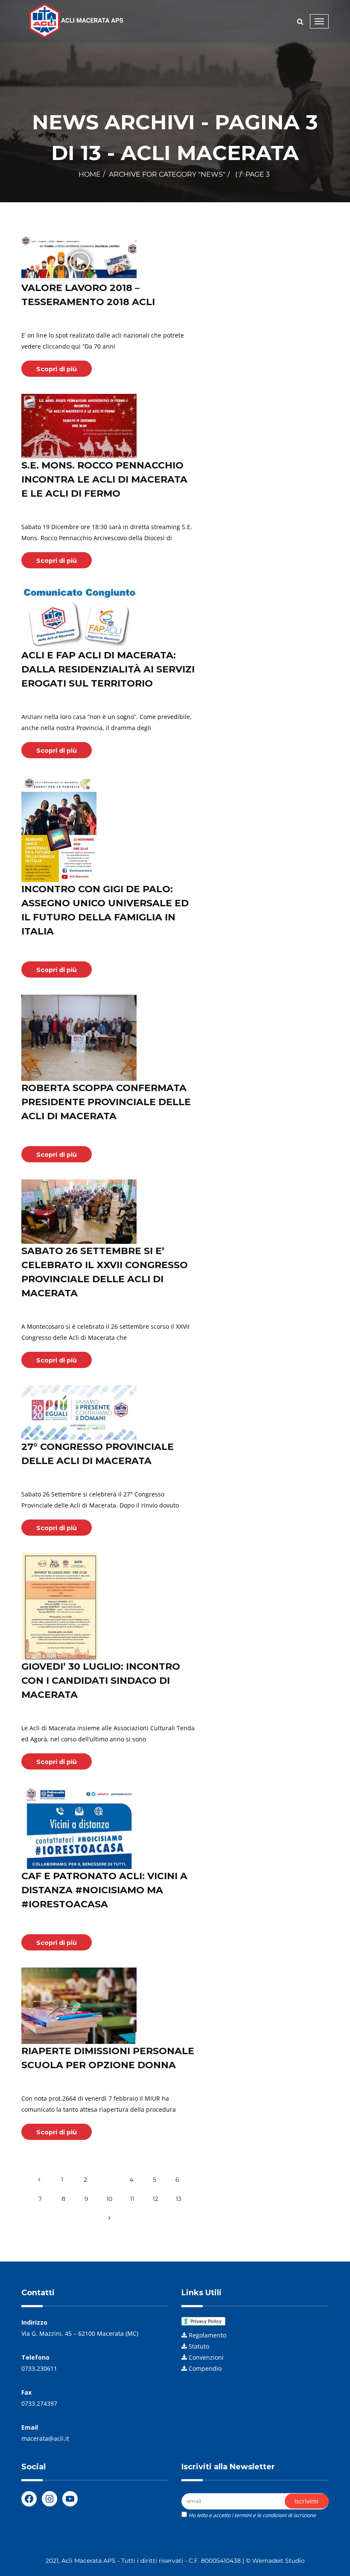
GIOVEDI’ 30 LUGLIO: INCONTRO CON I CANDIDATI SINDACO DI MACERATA (101, 1681)
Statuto (199, 2346)
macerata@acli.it (45, 2438)
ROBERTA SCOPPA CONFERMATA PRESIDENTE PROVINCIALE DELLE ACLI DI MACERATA (106, 1102)
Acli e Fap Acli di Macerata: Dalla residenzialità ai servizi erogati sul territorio (108, 669)
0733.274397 (39, 2403)
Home (90, 174)
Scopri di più (57, 369)
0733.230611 (39, 2368)
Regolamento (207, 2335)
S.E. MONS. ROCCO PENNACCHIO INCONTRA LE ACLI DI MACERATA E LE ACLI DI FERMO (104, 479)
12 (156, 2199)
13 (179, 2199)
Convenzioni (206, 2357)
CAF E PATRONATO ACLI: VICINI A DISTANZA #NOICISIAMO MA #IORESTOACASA (104, 1890)
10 (109, 2199)
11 (132, 2199)
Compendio (205, 2368)
